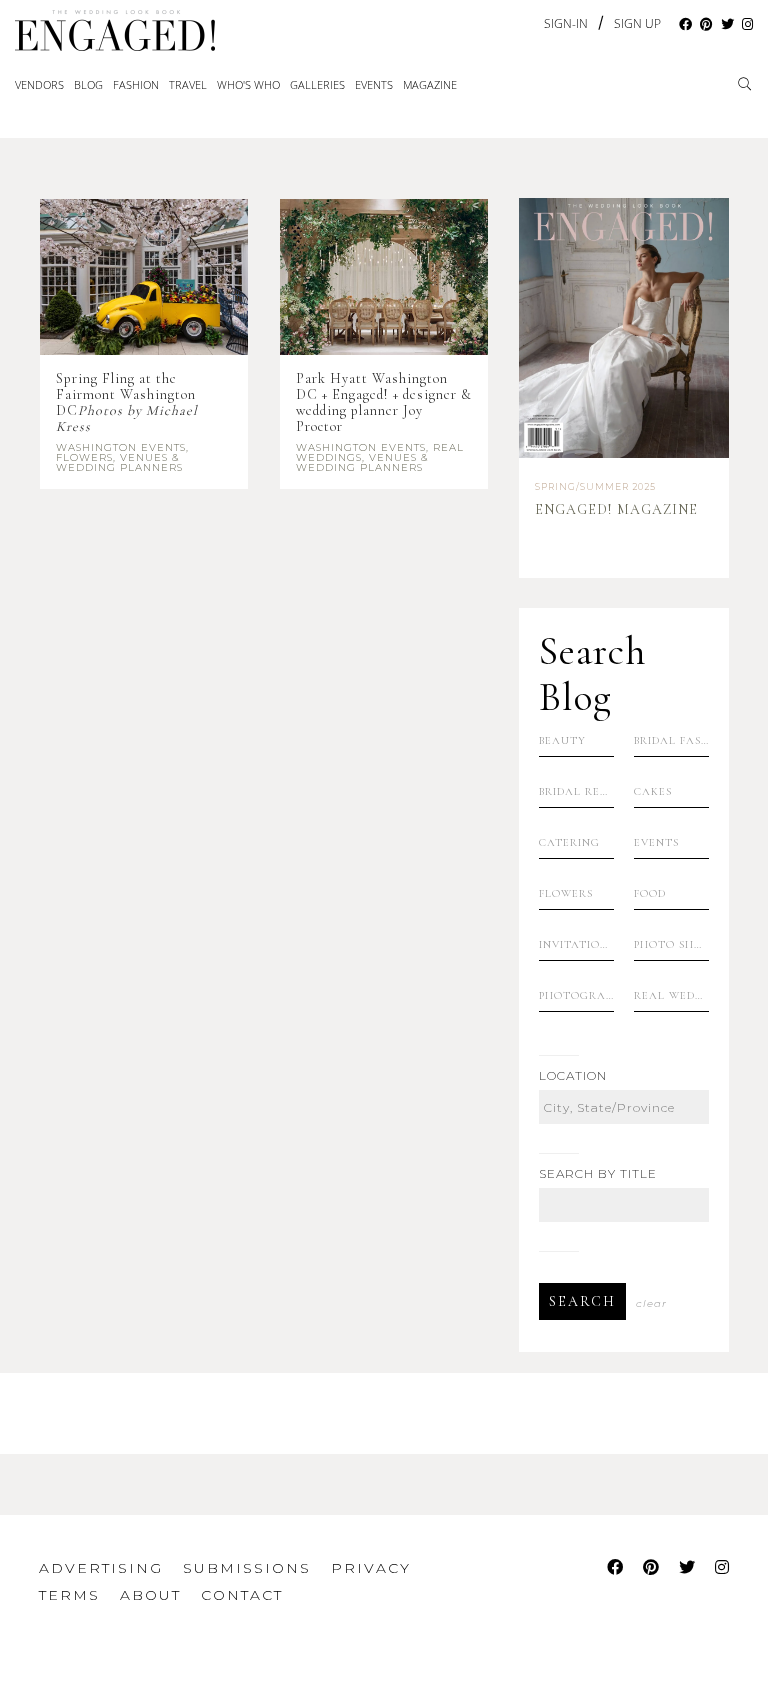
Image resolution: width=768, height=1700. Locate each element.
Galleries (317, 84)
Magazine (430, 84)
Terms (69, 1595)
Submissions (247, 1568)
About (150, 1595)
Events (374, 84)
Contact (242, 1595)
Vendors (39, 84)
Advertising (101, 1568)
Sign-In (566, 23)
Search (582, 1301)
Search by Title (598, 1174)
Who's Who (248, 84)
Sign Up (637, 24)
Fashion (136, 84)
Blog (88, 84)
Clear (651, 1303)
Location (573, 1076)
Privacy (371, 1568)
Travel (188, 84)
